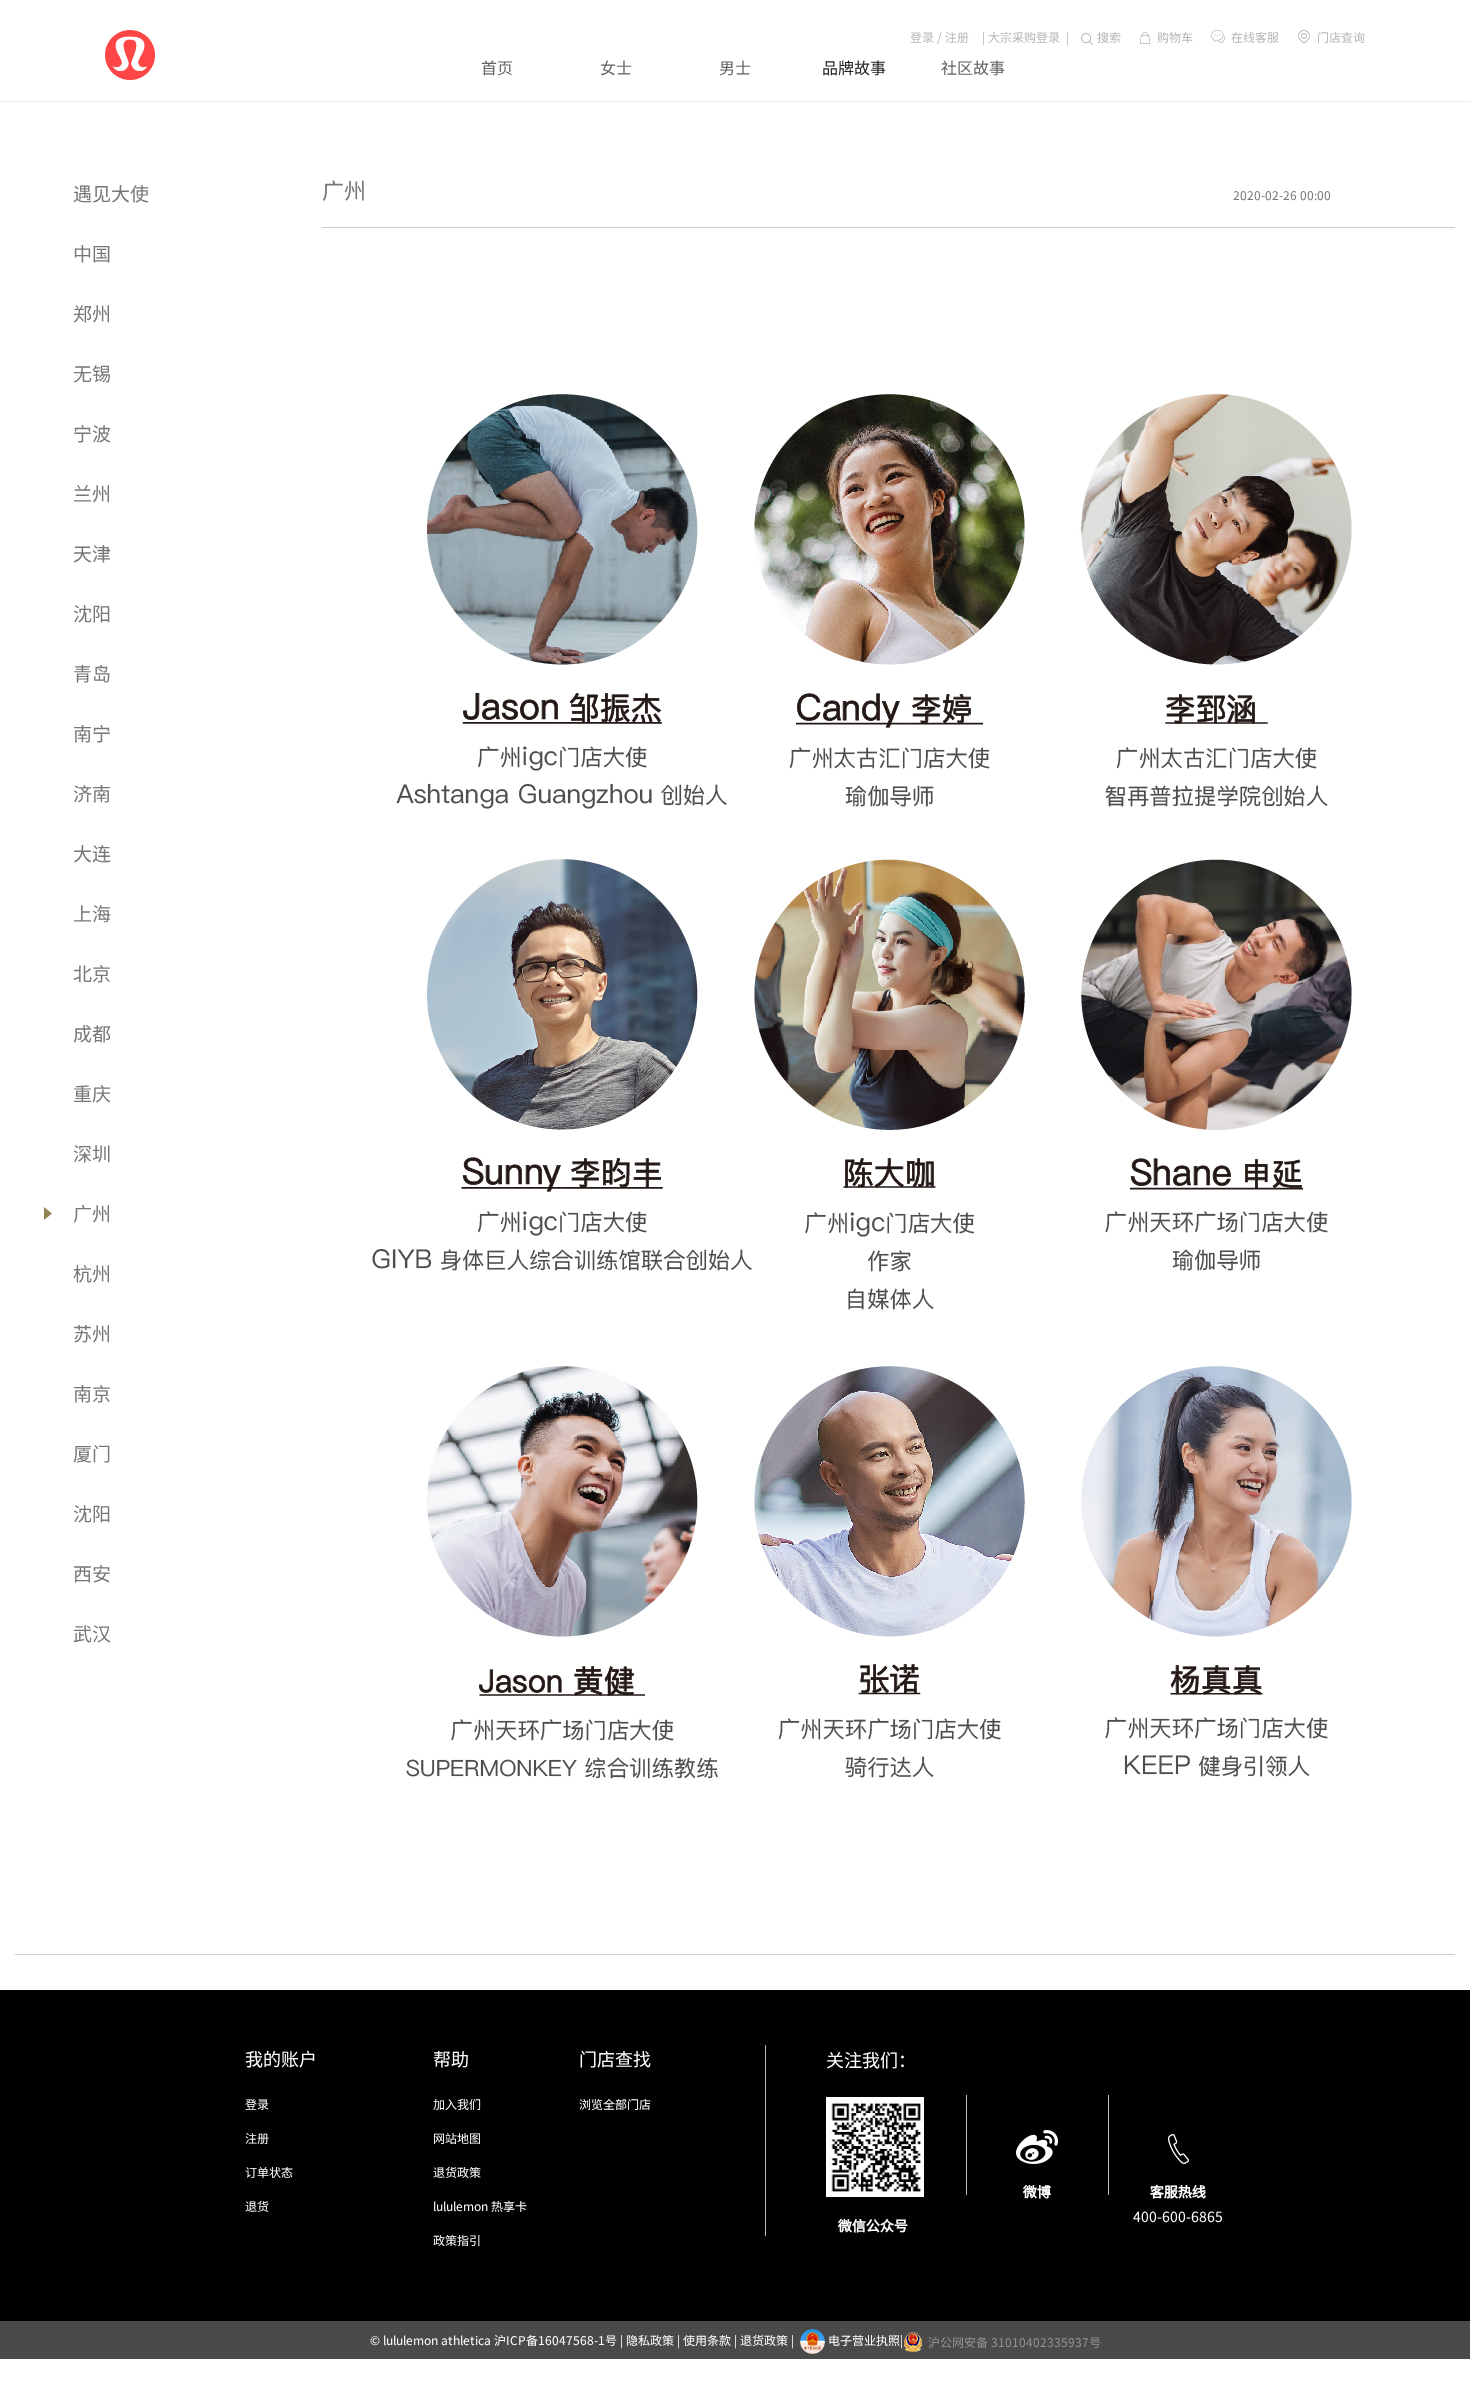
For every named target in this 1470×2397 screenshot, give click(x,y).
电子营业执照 (864, 2339)
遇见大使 (111, 192)
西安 (92, 1572)
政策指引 (457, 2239)
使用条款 (707, 2339)
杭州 (92, 1272)
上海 (92, 912)
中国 (92, 252)
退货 (257, 2205)
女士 (616, 67)
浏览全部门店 (615, 2103)
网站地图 (457, 2137)
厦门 (92, 1452)
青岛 (92, 672)
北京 (92, 972)
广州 (92, 1212)
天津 (92, 552)
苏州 (92, 1332)
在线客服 (1255, 36)
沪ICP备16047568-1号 (555, 2339)
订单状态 (269, 2171)
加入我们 (457, 2103)
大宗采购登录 (1024, 36)
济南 (92, 792)
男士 (735, 67)
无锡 (92, 372)
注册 (957, 36)
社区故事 (973, 67)
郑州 (92, 312)
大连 (92, 852)
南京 (92, 1392)
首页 (497, 67)
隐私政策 (650, 2339)
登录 (922, 36)
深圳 (92, 1152)
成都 (92, 1032)
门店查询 (1339, 36)
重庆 (92, 1092)
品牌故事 (854, 67)
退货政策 (457, 2171)
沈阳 (92, 612)
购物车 (1175, 36)
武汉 (92, 1632)
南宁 (92, 732)
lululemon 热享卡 (480, 2205)
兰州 (92, 492)
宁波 (92, 432)
